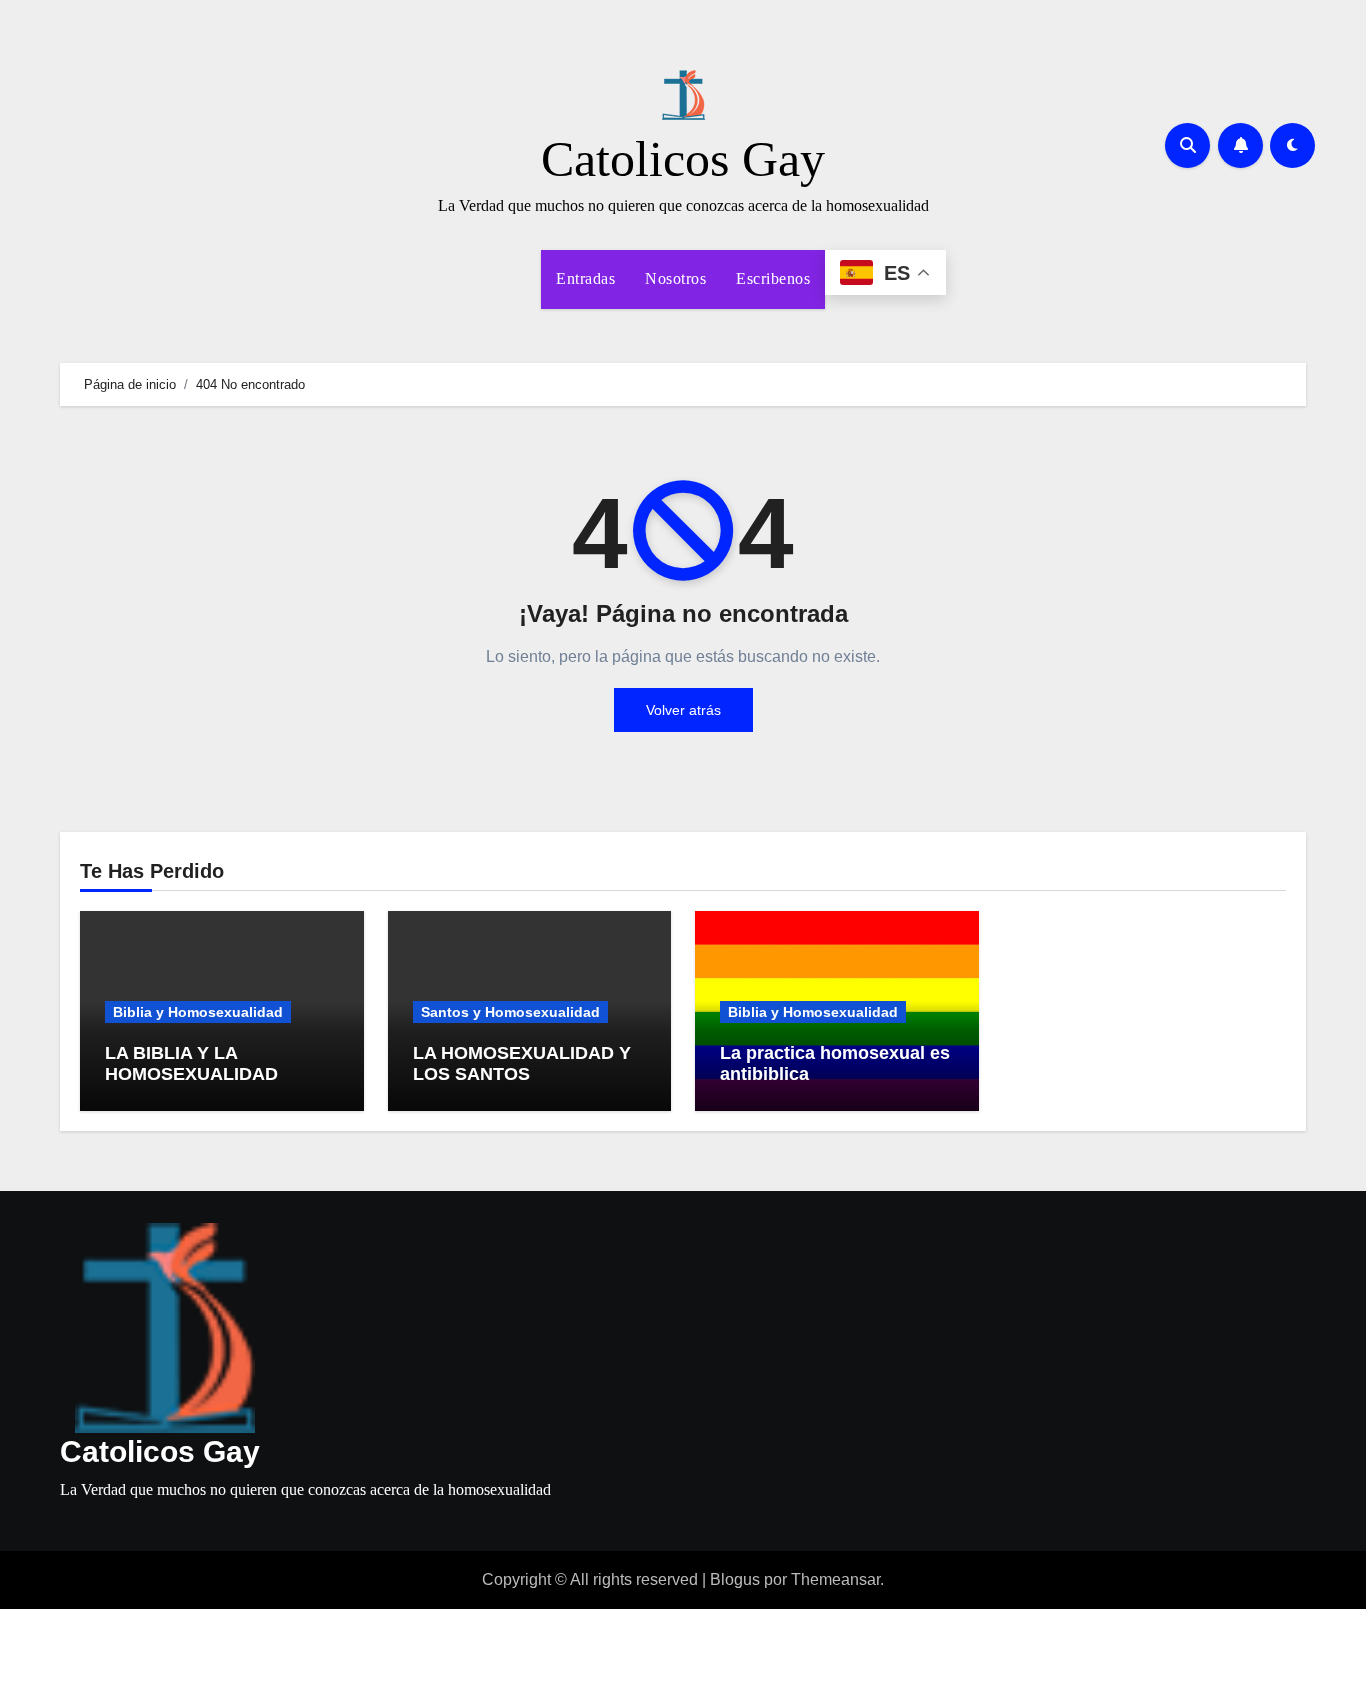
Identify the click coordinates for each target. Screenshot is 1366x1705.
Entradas (585, 278)
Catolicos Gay (683, 159)
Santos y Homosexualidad (510, 1012)
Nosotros (675, 278)
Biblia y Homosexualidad (198, 1012)
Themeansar (835, 1579)
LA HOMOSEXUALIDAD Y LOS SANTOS (522, 1064)
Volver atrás (683, 710)
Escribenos (773, 278)
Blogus (735, 1579)
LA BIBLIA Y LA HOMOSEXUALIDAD (191, 1064)
